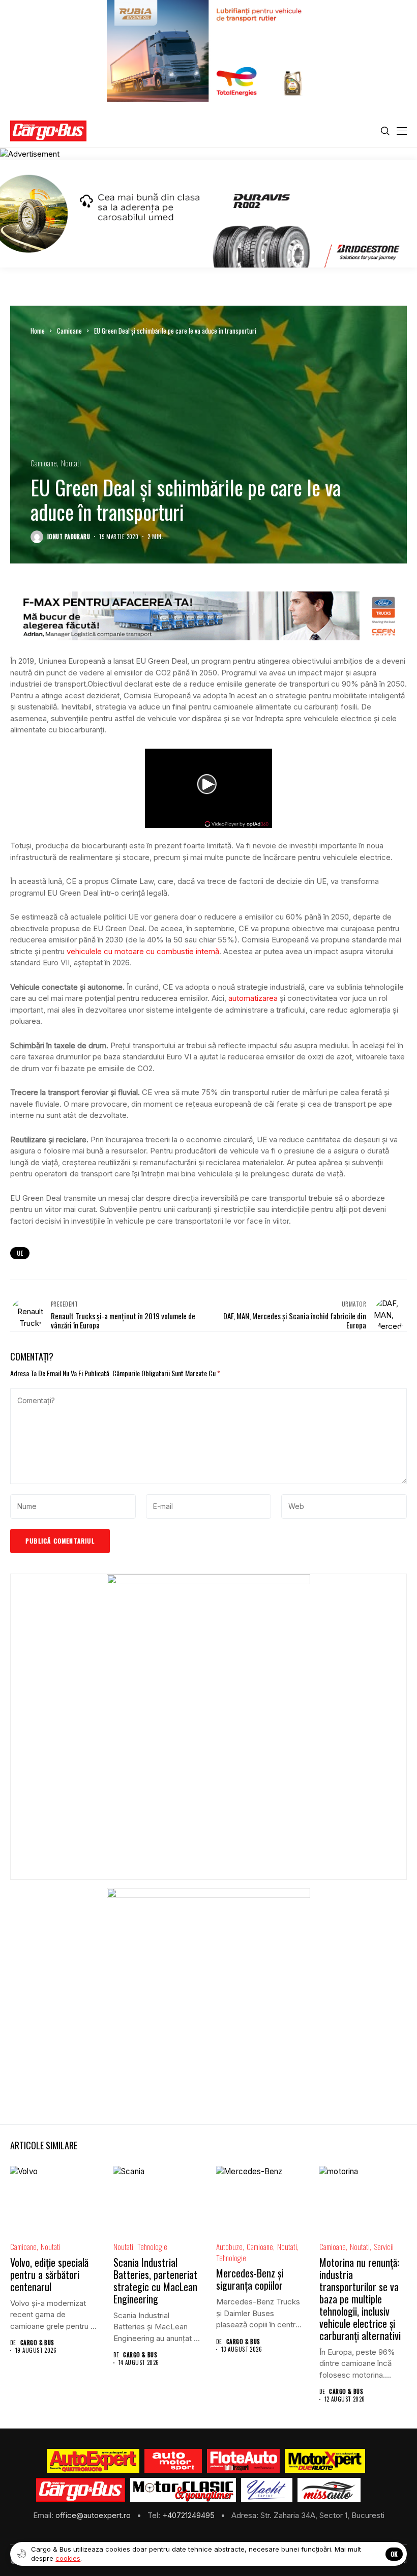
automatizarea (253, 998)
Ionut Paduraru (69, 537)
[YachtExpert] (267, 2490)
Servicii (384, 2247)
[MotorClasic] (183, 2490)
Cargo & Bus (37, 2343)
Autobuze (229, 2247)
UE (20, 1253)
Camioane (69, 331)
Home (38, 331)
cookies (68, 2558)
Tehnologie (152, 2247)
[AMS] (173, 2461)
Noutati (71, 463)
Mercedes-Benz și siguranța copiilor (250, 2279)
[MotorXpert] (325, 2461)
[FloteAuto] (243, 2461)
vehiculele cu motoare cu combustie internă (143, 951)
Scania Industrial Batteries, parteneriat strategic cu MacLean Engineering (155, 2281)
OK (394, 2554)
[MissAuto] (329, 2490)
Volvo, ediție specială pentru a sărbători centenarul (49, 2274)
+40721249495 (189, 2515)
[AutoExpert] (93, 2461)
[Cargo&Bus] (81, 2490)
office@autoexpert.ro (94, 2515)
